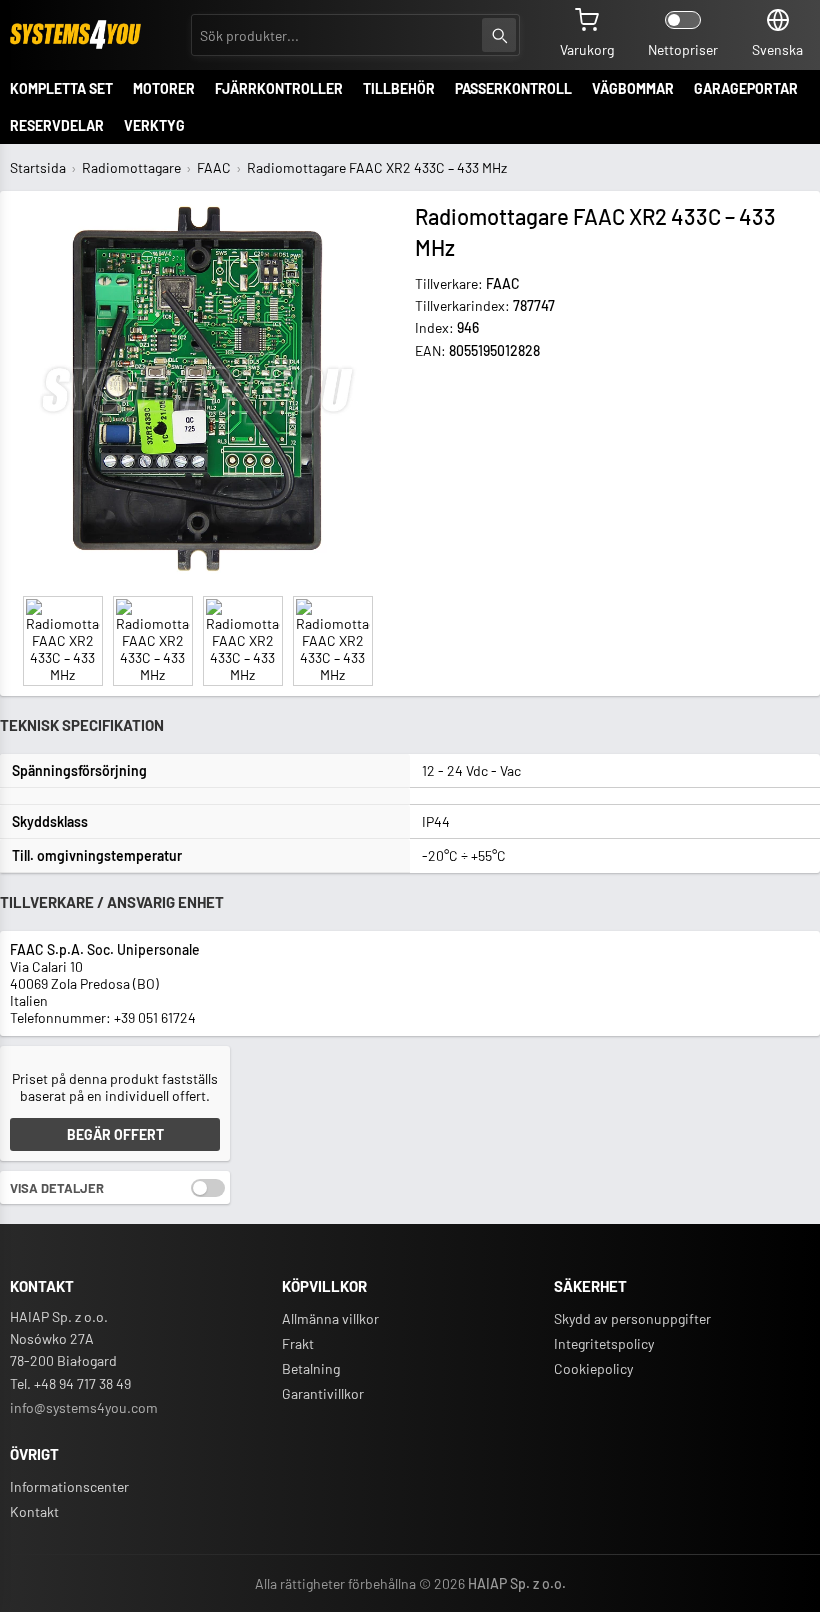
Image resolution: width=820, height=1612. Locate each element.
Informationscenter (69, 1486)
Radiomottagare (131, 167)
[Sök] (499, 35)
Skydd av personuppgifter (632, 1318)
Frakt (298, 1343)
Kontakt (34, 1511)
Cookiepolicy (593, 1368)
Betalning (311, 1368)
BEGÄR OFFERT (115, 1134)
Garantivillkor (323, 1393)
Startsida (38, 167)
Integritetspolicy (604, 1343)
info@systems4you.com (84, 1407)
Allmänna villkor (330, 1318)
